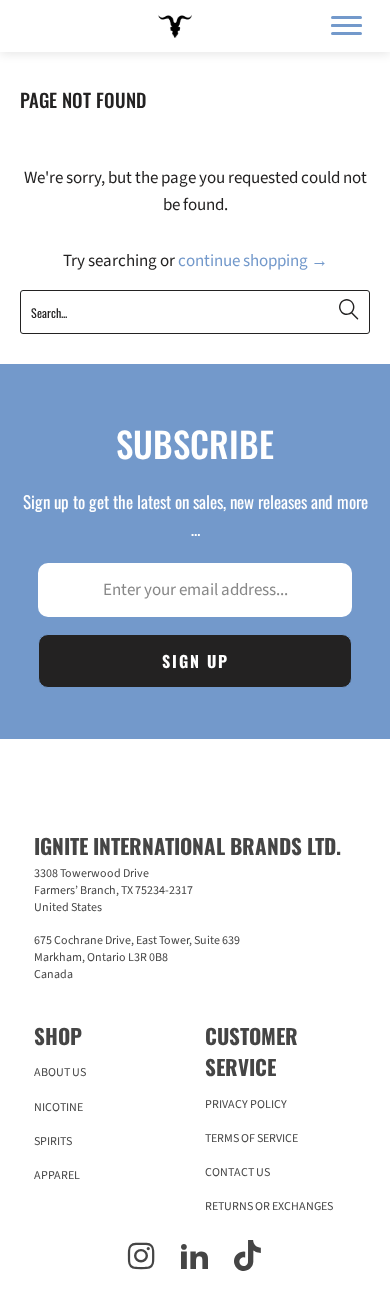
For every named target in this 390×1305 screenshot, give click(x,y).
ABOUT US (60, 1072)
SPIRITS (53, 1141)
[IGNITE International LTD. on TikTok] (247, 1259)
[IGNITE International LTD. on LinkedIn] (194, 1259)
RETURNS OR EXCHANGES (269, 1206)
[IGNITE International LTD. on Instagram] (141, 1259)
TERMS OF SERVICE (251, 1138)
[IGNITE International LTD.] (172, 26)
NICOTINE (58, 1107)
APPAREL (57, 1175)
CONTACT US (237, 1172)
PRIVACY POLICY (246, 1104)
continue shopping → (253, 261)
